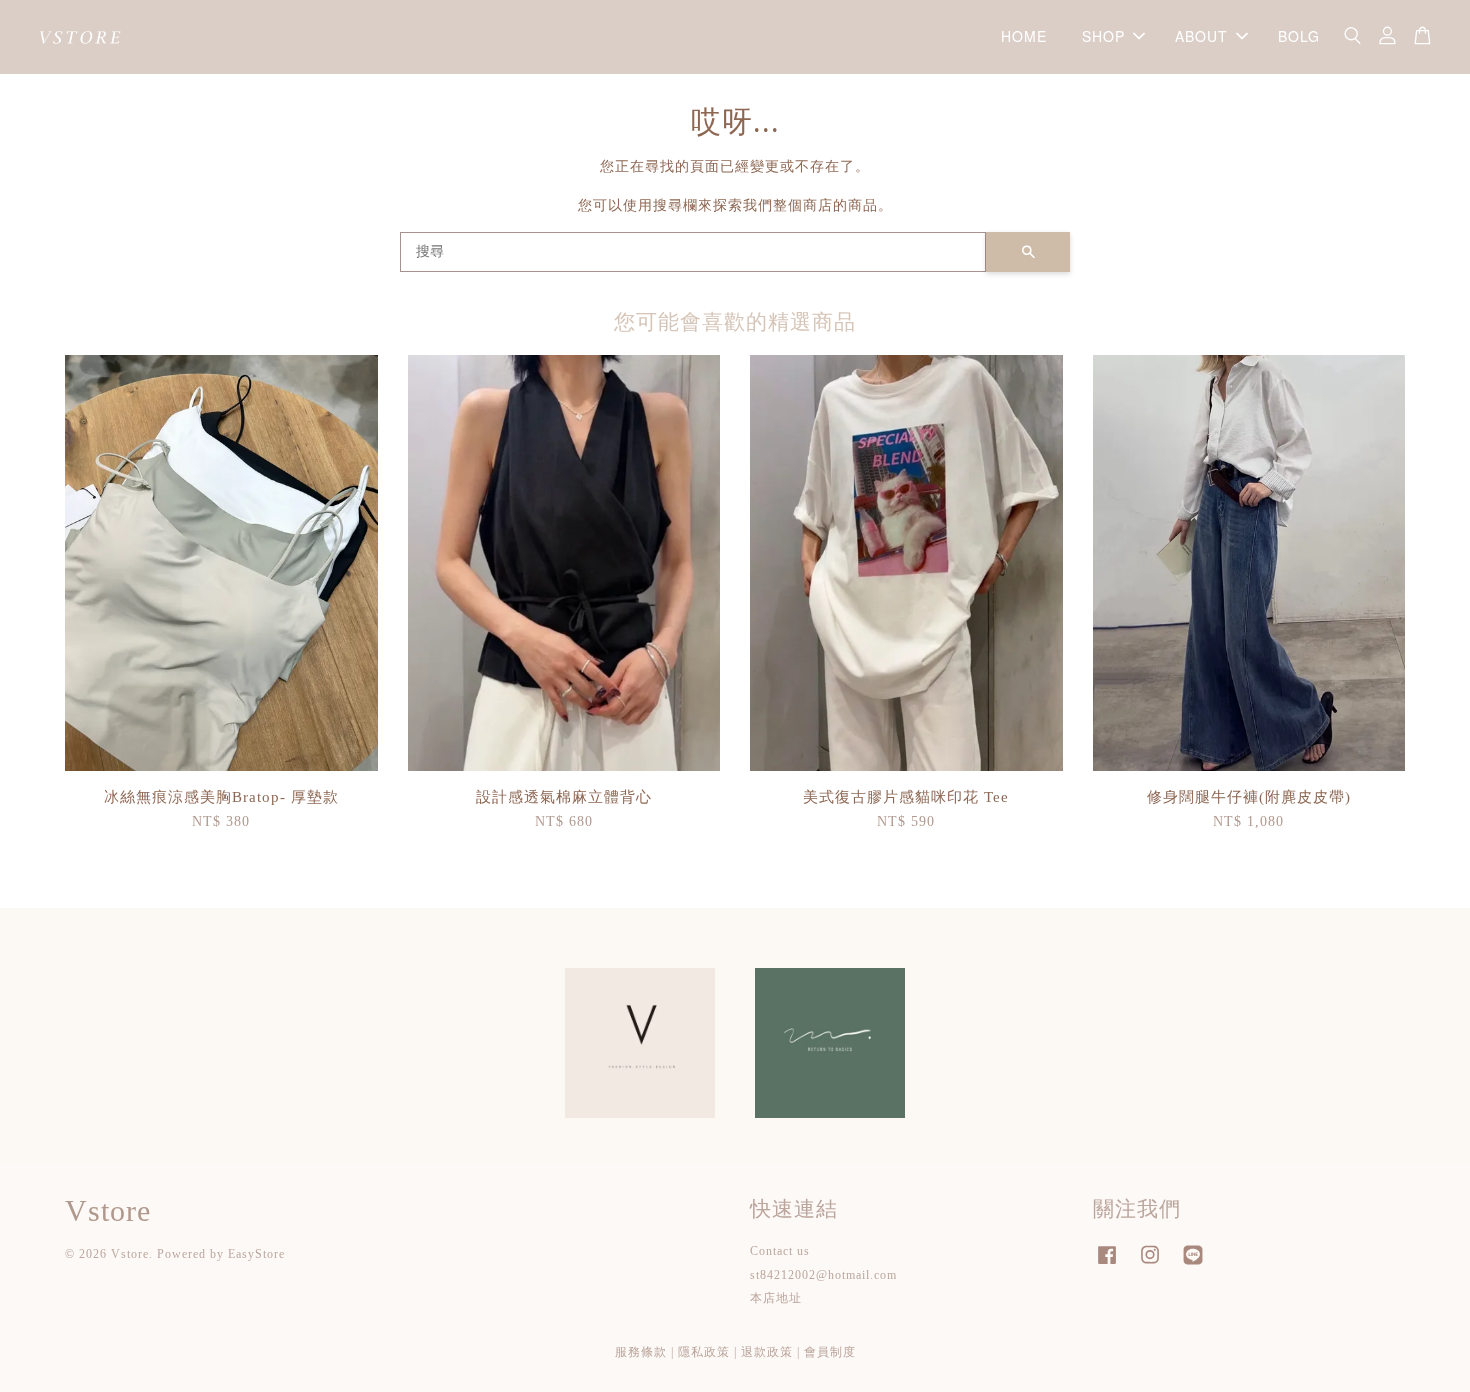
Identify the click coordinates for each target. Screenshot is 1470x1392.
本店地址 (776, 1298)
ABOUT (1201, 36)
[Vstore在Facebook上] (1107, 1265)
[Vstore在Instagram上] (1150, 1265)
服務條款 (641, 1352)
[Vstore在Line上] (1193, 1265)
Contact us (780, 1251)
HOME (1024, 36)
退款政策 (767, 1352)
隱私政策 (704, 1352)
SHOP (1103, 36)
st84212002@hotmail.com (823, 1275)
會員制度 (830, 1352)
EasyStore (256, 1254)
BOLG (1299, 36)
